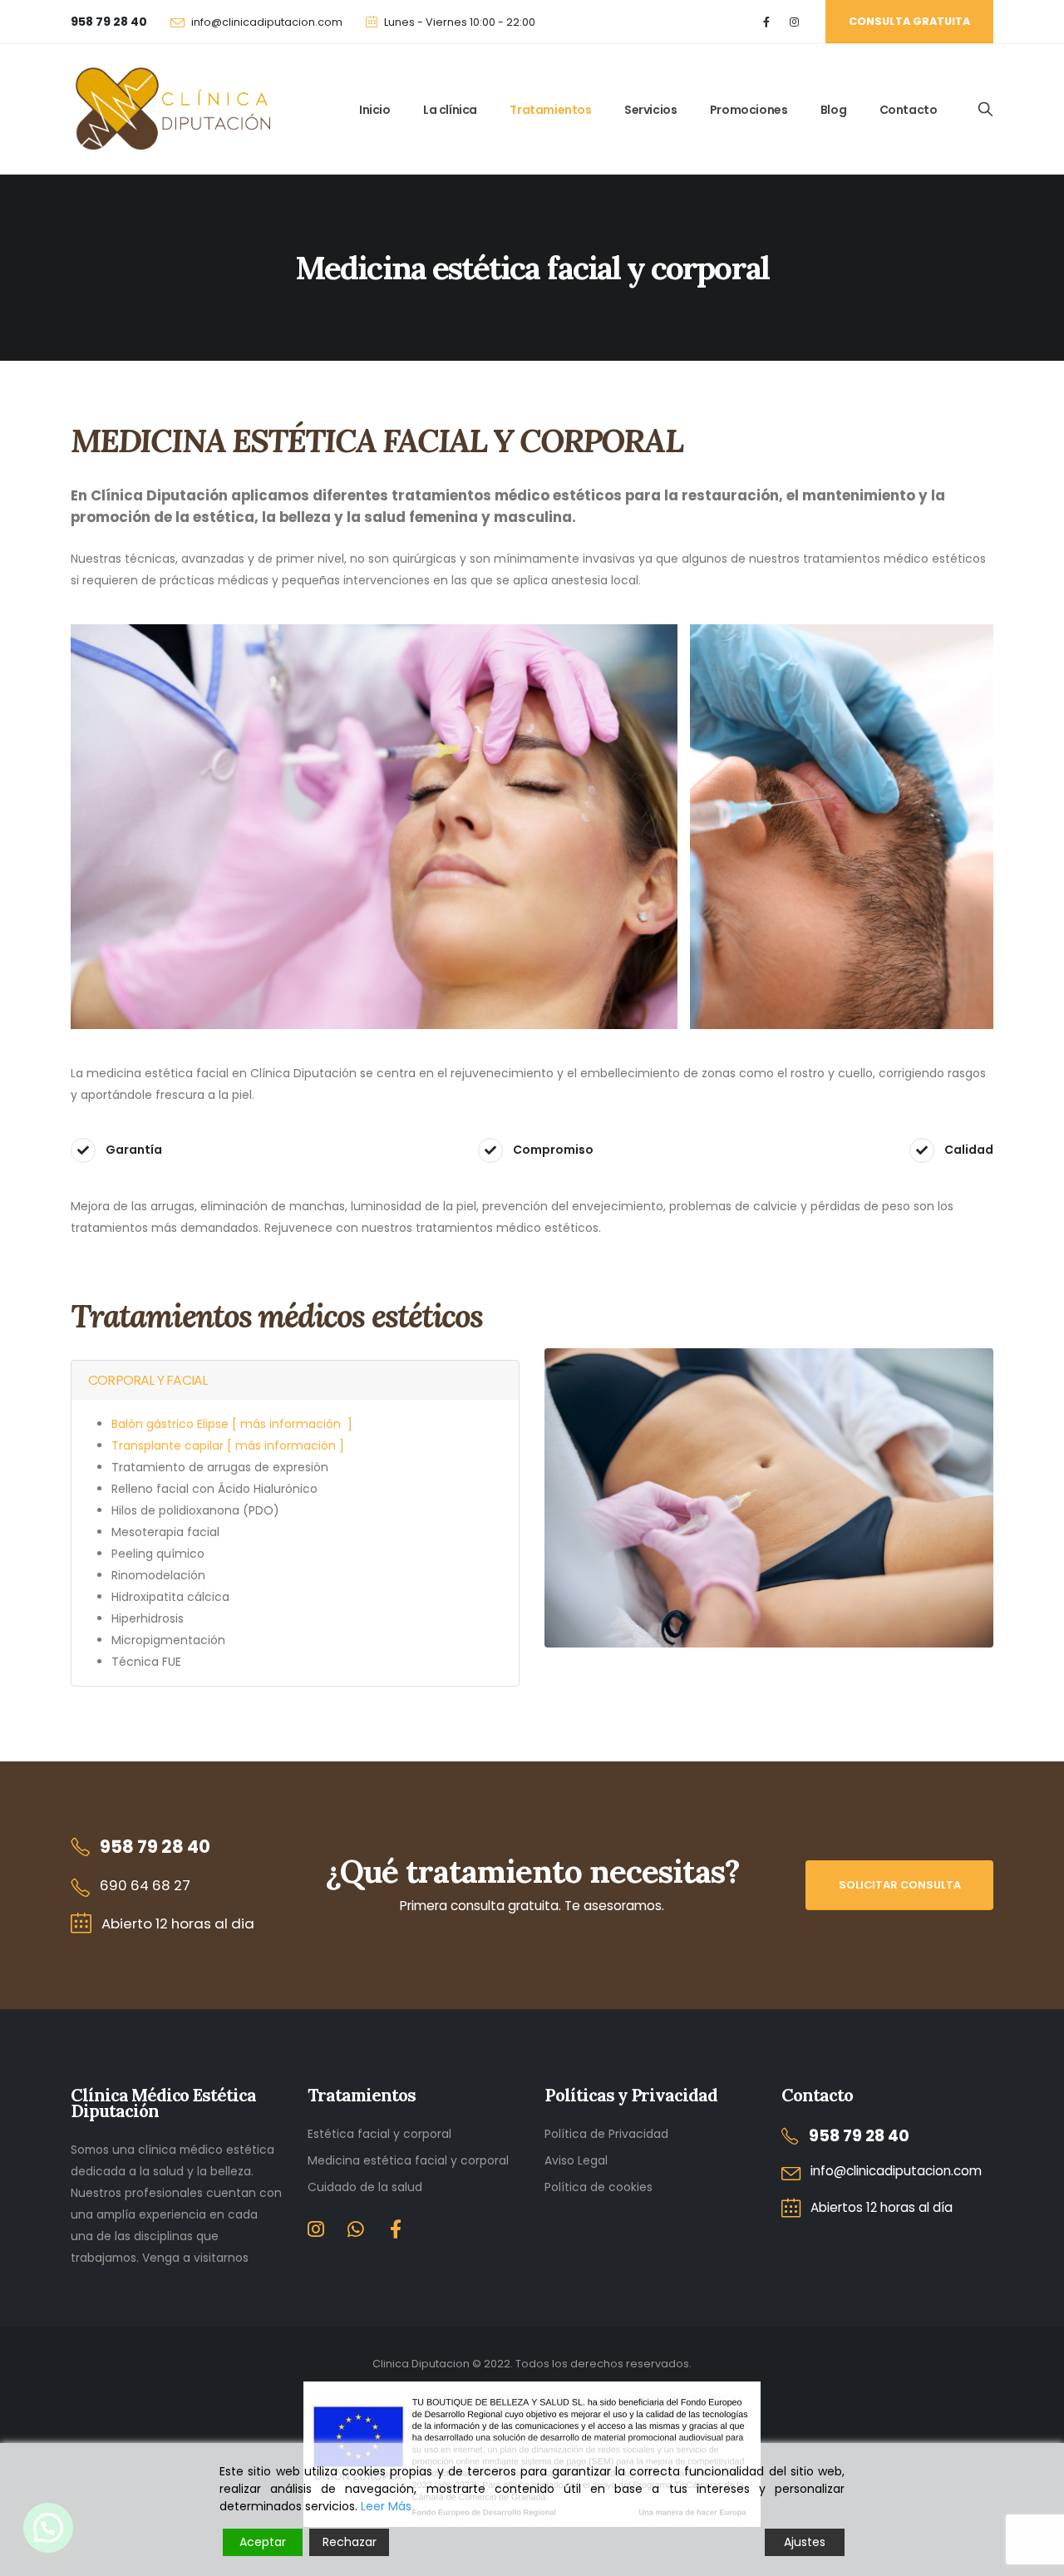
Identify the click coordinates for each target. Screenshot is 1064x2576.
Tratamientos (550, 110)
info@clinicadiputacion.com (267, 22)
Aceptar (263, 2542)
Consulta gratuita (909, 21)
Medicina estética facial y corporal (408, 2160)
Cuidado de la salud (365, 2187)
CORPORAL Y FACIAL (148, 1380)
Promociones (749, 110)
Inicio (375, 110)
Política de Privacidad (606, 2134)
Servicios (650, 110)
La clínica (450, 110)
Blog (833, 110)
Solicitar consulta (900, 1885)
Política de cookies (598, 2187)
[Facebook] (767, 22)
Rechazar (350, 2542)
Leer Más (386, 2506)
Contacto (909, 110)
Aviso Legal (576, 2160)
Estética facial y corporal (379, 2134)
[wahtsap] (356, 2232)
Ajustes (805, 2542)
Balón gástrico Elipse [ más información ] (232, 1424)
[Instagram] (794, 22)
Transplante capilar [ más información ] (228, 1446)
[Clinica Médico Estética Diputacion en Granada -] (170, 110)
